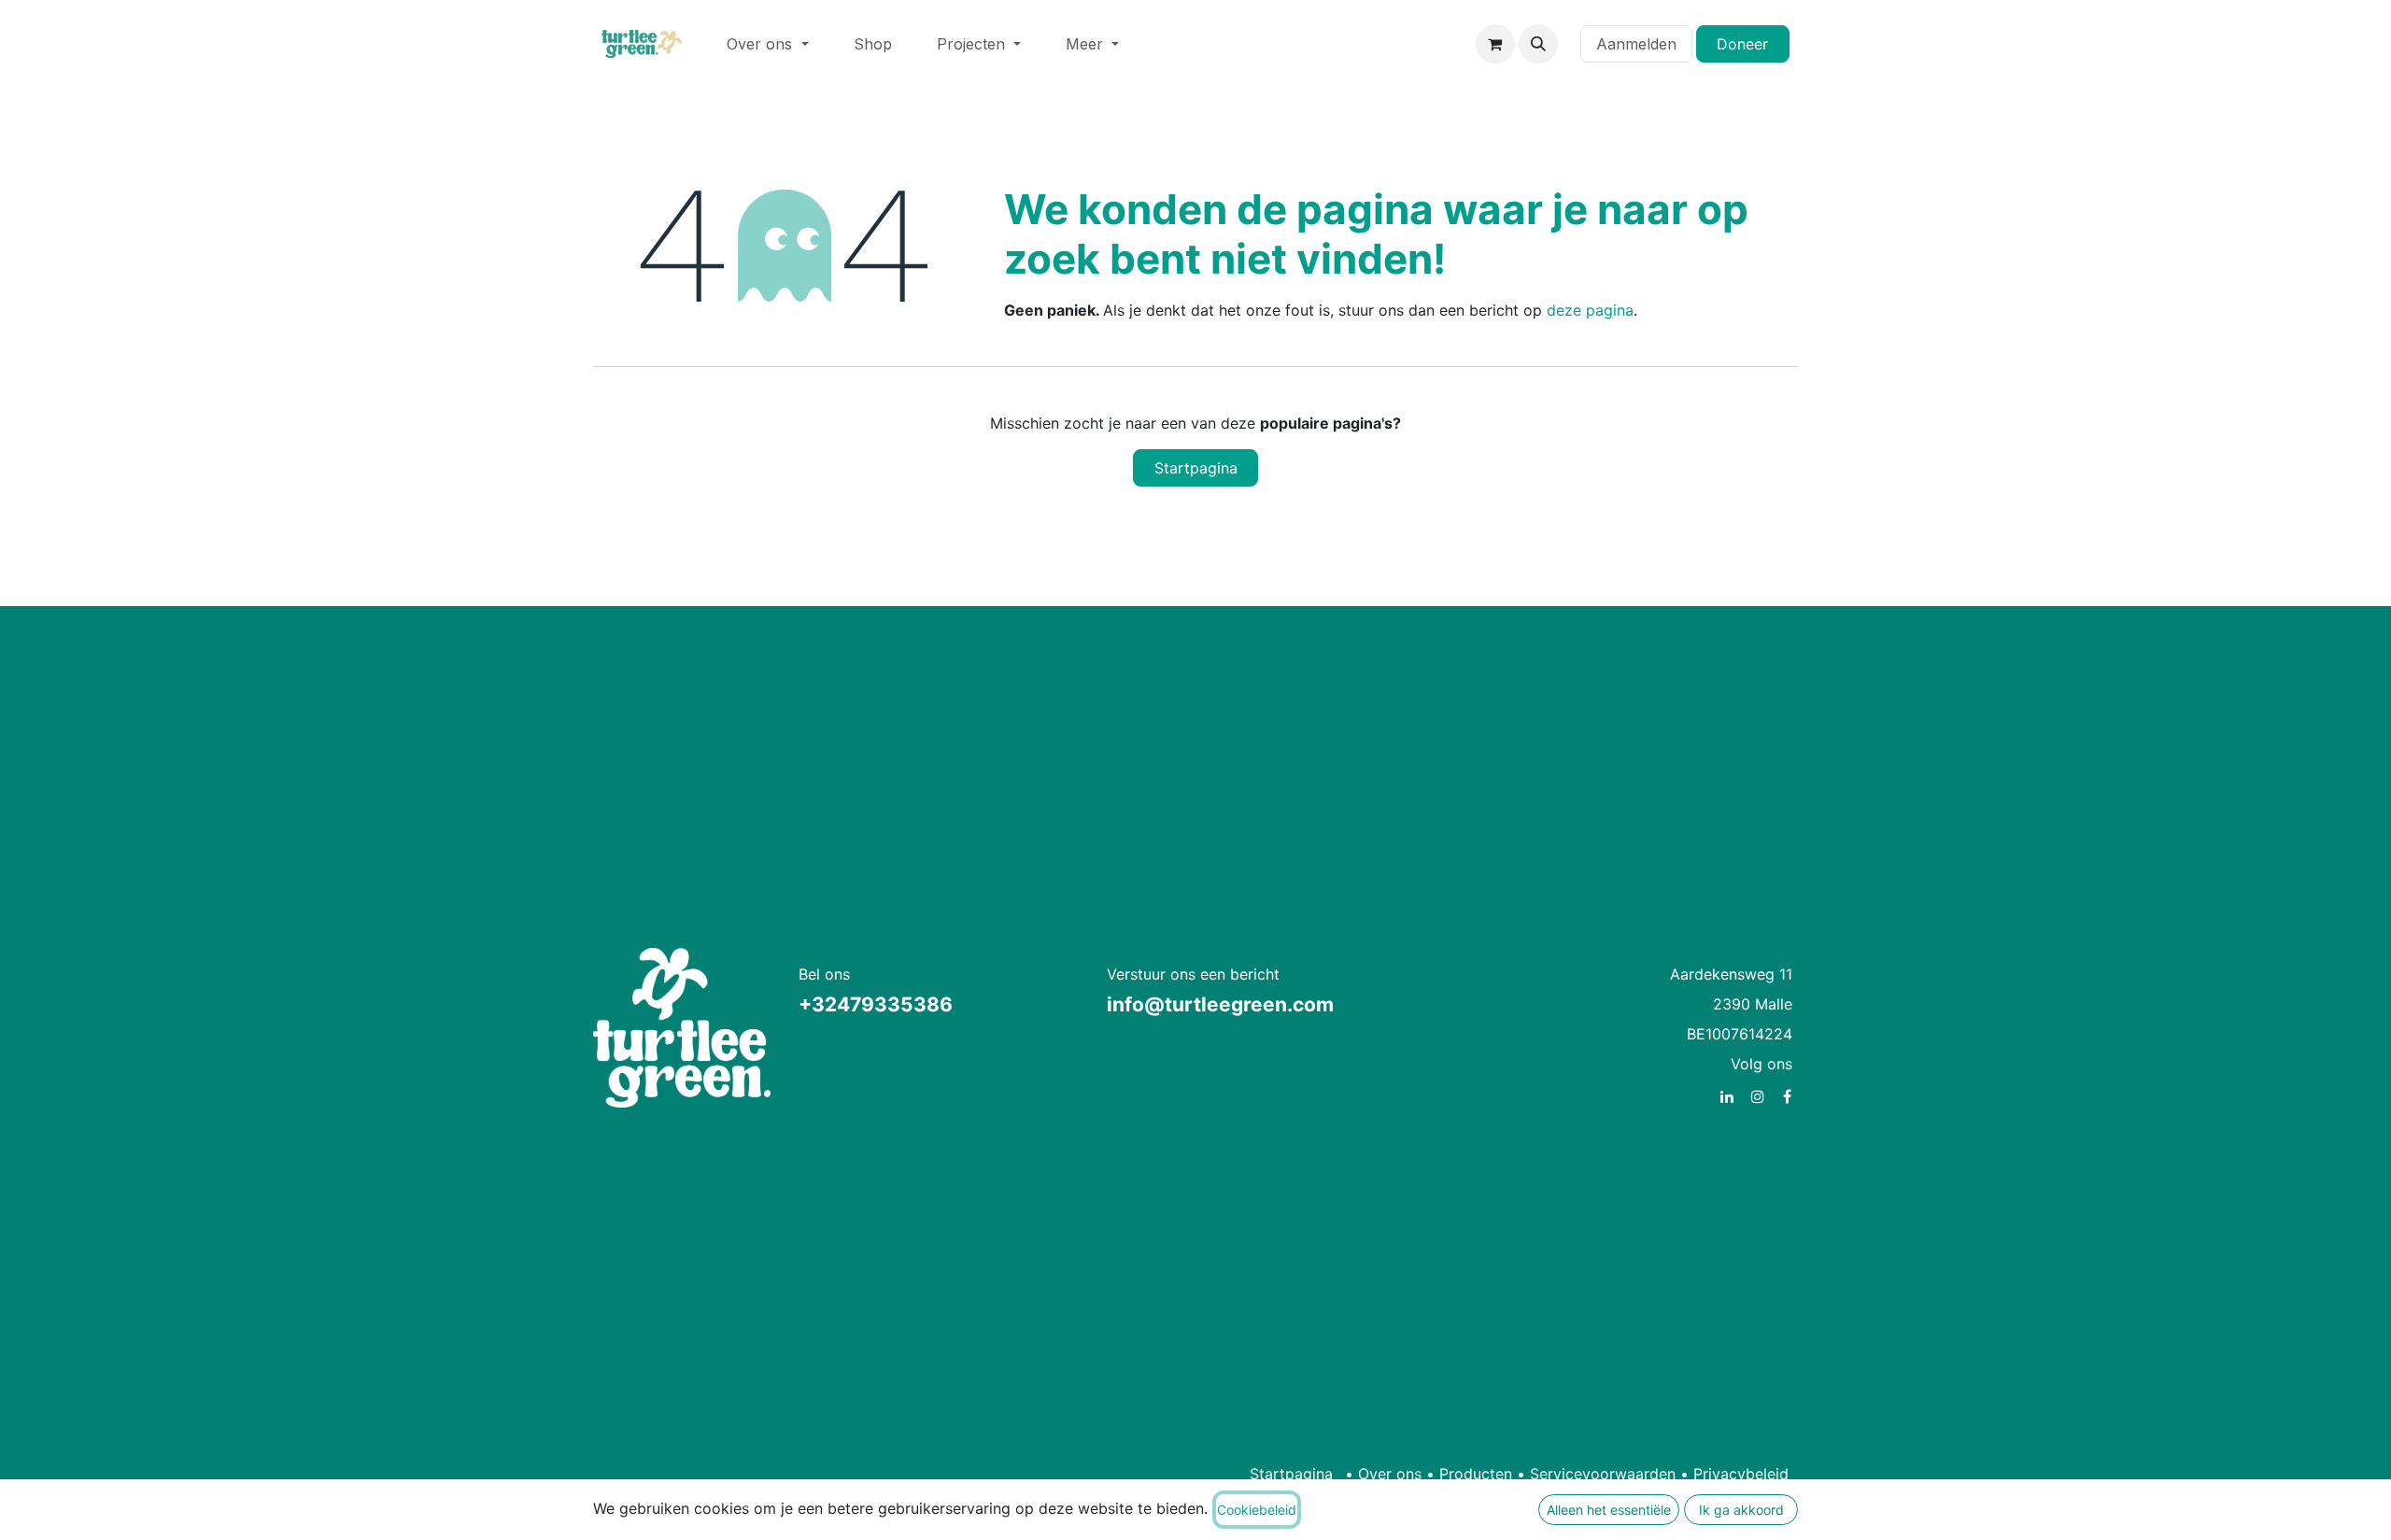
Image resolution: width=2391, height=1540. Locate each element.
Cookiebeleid (1257, 1510)
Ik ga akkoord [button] (1741, 1510)
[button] (1538, 44)
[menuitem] (767, 44)
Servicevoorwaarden (1603, 1474)
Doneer (1742, 44)
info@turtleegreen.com (1220, 1004)
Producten (1476, 1474)
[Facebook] (1787, 1096)
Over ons (1390, 1474)
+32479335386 (876, 1004)
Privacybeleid (1741, 1474)
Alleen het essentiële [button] (1609, 1510)
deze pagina (1590, 310)
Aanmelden (1636, 44)
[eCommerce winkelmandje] (1495, 44)
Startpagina (1196, 468)
